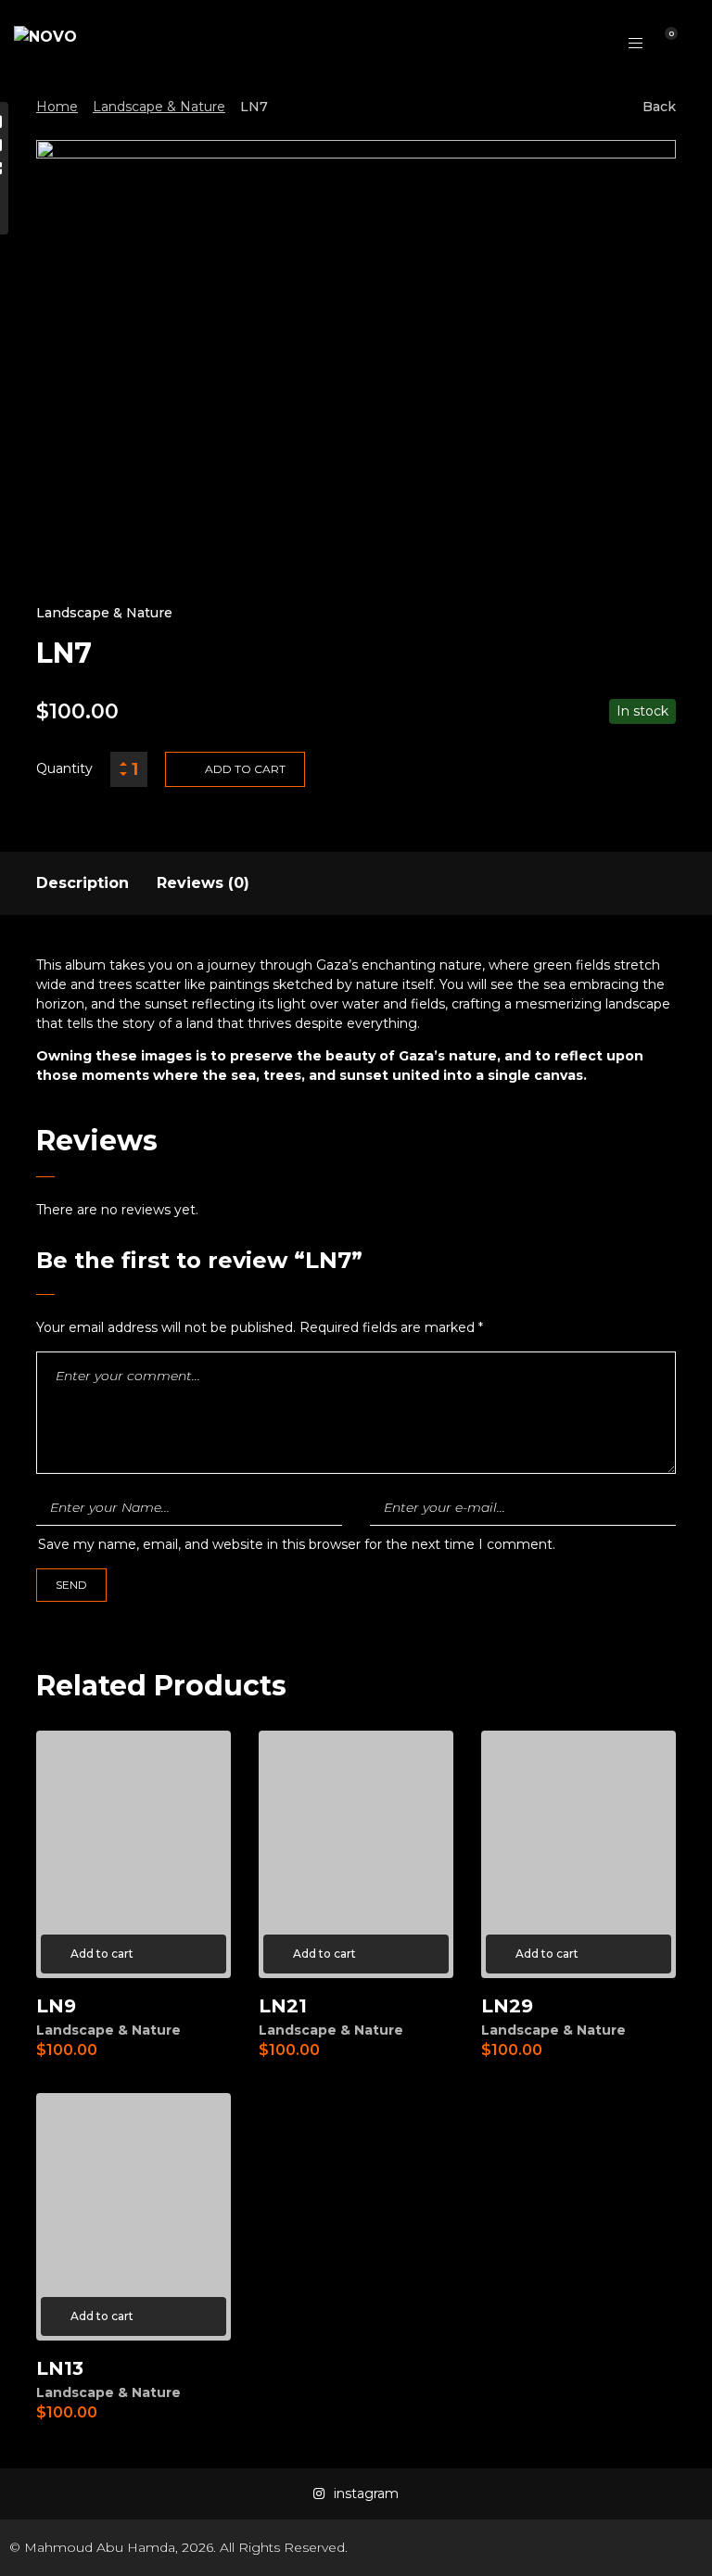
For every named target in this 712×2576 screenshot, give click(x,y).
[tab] (83, 883)
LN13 (60, 2368)
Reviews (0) (203, 883)
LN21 (283, 2006)
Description (83, 883)
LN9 (56, 2006)
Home (57, 107)
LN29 (507, 2006)
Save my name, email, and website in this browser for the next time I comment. (297, 1544)
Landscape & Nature (159, 107)
